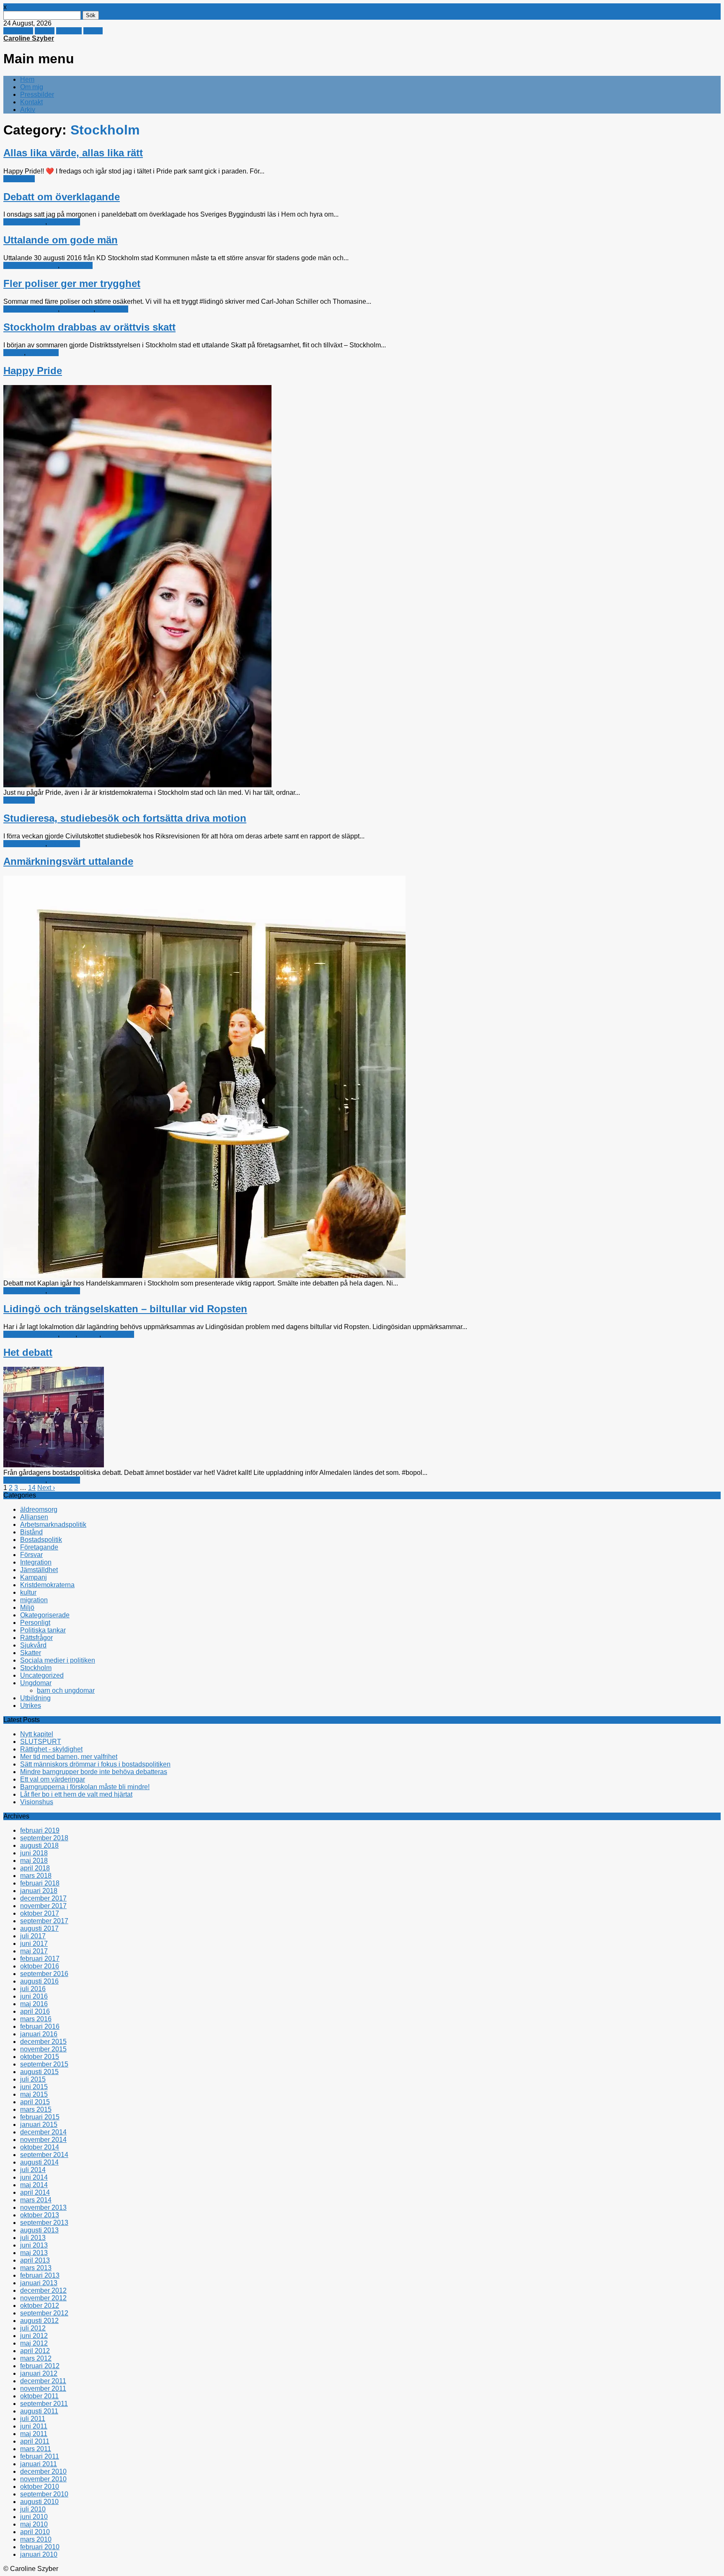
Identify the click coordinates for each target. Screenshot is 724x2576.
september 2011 (44, 2404)
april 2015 (35, 2102)
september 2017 (44, 1921)
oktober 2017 (40, 1913)
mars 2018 (36, 1876)
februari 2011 (40, 2456)
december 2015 (43, 2042)
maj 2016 (34, 2004)
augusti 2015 (39, 2072)
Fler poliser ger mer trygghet (72, 283)
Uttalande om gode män (61, 240)
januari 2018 (39, 1891)
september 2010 (44, 2494)
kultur (28, 1592)
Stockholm (19, 179)
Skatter (14, 353)
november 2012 (43, 2298)
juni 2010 (34, 2517)
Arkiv (28, 110)
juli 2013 (33, 2238)
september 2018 (44, 1838)
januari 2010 (39, 2554)
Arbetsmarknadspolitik (53, 1525)
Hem (27, 79)
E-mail (93, 31)
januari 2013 (39, 2283)
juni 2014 (34, 2177)
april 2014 (35, 2192)
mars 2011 (36, 2449)
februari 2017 (40, 1959)
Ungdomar (36, 1683)
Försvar (31, 1555)
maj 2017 (34, 1951)
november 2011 (43, 2388)
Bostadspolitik (24, 222)
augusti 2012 (39, 2321)
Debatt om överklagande (62, 197)
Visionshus (37, 1802)
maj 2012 (34, 2343)
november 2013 (43, 2207)
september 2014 (44, 2155)
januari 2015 (39, 2125)
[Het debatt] (54, 1465)
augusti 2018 (39, 1845)
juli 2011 (33, 2419)
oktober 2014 (40, 2147)
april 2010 (35, 2532)
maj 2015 (34, 2094)
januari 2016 (39, 2034)
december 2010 (43, 2471)
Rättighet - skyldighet (51, 1749)
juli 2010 (33, 2509)
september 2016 (44, 1974)
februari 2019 (40, 1830)
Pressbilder (37, 94)
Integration (36, 1562)
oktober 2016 (40, 1966)
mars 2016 (36, 2019)
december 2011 (43, 2381)
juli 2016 (33, 1989)
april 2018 (35, 1868)
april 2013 (35, 2260)
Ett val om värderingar (53, 1779)
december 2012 (43, 2290)
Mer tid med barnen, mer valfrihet (69, 1757)
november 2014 (43, 2140)
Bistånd (31, 1532)
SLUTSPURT (41, 1742)
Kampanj (34, 1577)
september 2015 (44, 2064)
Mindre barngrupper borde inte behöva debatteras (94, 1772)
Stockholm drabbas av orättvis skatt (89, 327)
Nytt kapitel (37, 1734)
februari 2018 (40, 1883)
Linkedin (69, 31)
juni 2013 (34, 2245)
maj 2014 (34, 2185)
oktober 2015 (40, 2057)
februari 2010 (40, 2547)
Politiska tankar (43, 1630)
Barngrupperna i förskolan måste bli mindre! (85, 1787)
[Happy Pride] (137, 785)
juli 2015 (33, 2079)
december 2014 (43, 2132)
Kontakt (31, 102)
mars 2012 (36, 2358)
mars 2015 (36, 2109)
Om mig (32, 87)
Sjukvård (33, 1645)
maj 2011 (34, 2434)
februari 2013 (40, 2275)
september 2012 (44, 2313)
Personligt (35, 1623)
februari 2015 (40, 2117)
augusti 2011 (39, 2411)
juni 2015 (34, 2087)
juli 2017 (33, 1936)
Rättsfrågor (77, 309)
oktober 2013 (40, 2215)
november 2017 (43, 1906)
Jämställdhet (39, 1570)
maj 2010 (34, 2524)
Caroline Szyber (29, 38)
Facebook (18, 31)
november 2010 (43, 2479)
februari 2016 (40, 2026)
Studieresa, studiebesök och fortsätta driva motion (125, 818)
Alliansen (34, 1517)
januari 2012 (39, 2373)
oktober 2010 (40, 2487)
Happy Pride (33, 371)
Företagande (39, 1547)
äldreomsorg (39, 1509)
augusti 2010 (39, 2502)
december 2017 (43, 1898)
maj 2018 (34, 1861)
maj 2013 (34, 2253)
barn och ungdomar (66, 1690)
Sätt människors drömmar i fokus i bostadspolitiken (95, 1764)
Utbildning (35, 1698)
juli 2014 (33, 2170)
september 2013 (44, 2223)
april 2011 (35, 2441)
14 (32, 1488)
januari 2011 (39, 2464)
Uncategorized (42, 1675)
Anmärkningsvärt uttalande (68, 861)
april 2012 (35, 2351)
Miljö (68, 1334)
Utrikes (31, 1706)
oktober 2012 (40, 2306)
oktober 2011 (39, 2396)
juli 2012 (33, 2328)
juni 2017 (34, 1944)
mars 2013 (36, 2268)
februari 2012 (40, 2366)
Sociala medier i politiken (58, 1660)
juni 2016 (34, 1996)
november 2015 (43, 2049)
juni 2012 (34, 2336)
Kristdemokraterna (31, 265)
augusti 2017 (39, 1928)
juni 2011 (34, 2426)
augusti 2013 (39, 2230)
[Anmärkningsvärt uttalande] (204, 1276)
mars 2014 (36, 2200)
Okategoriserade (45, 1615)
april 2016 (35, 2011)
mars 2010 (36, 2539)
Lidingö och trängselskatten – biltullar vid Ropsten (125, 1309)
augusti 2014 (39, 2162)
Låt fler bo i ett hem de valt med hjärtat (76, 1794)
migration (34, 1600)
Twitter (45, 31)
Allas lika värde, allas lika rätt (73, 153)
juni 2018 (34, 1853)
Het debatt (28, 1352)
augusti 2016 (39, 1981)
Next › (46, 1488)
